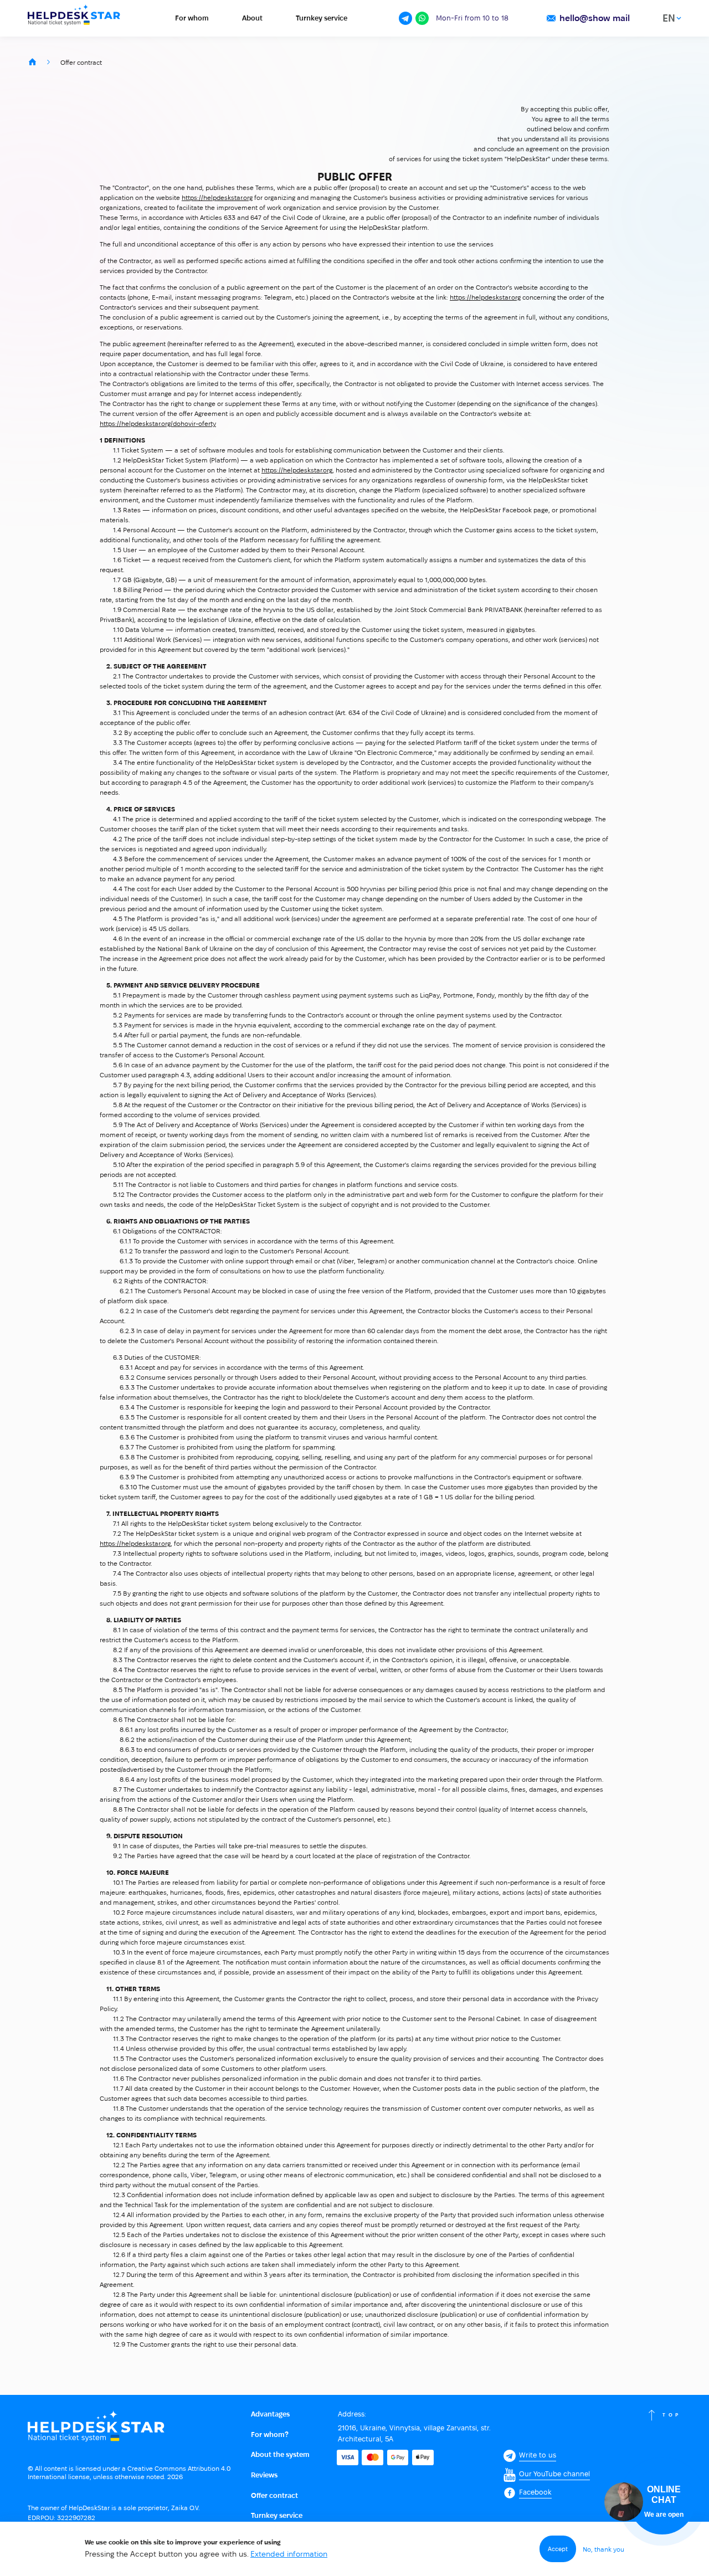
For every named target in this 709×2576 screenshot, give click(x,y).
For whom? (270, 2434)
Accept (558, 2549)
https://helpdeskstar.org (217, 197)
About (252, 18)
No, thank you (603, 2549)
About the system (280, 2454)
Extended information (289, 2554)
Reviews (264, 2475)
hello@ (595, 18)
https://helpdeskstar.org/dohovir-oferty (158, 423)
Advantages (270, 2414)
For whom (192, 18)
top (672, 2415)
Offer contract (274, 2495)
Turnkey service (322, 18)
